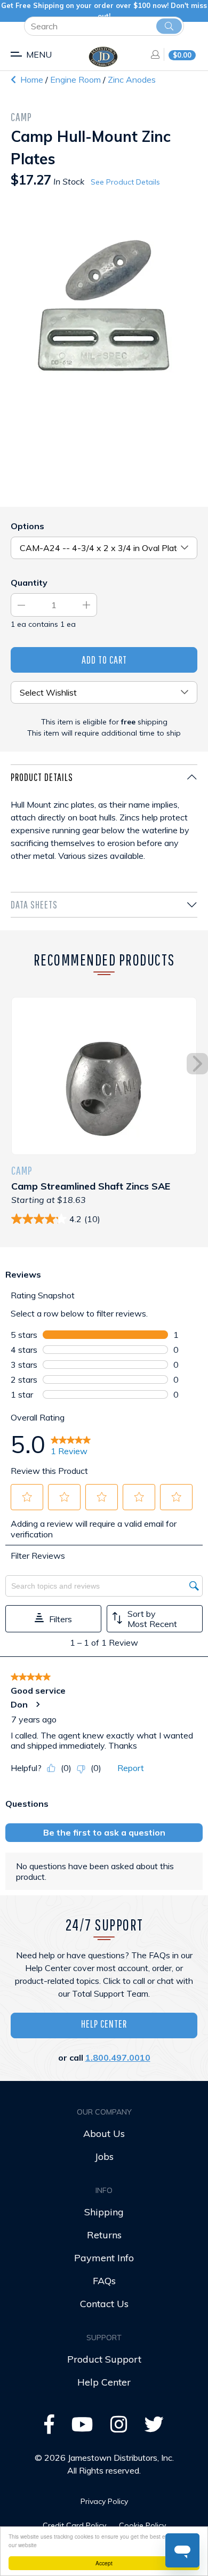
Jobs (104, 2156)
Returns (104, 2235)
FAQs (104, 2281)
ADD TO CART (104, 660)
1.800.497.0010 (118, 2057)
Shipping (104, 2212)
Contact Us (104, 2304)
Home (31, 79)
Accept (104, 2563)
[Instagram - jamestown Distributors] (119, 2428)
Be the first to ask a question (104, 1832)
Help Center (104, 2024)
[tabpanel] (104, 828)
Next (197, 1064)
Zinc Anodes (132, 79)
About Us (104, 2134)
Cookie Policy (142, 2525)
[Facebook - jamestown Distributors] (49, 2428)
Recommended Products (104, 959)
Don (19, 1704)
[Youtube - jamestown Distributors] (82, 2428)
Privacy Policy (104, 2501)
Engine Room (77, 79)
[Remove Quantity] (21, 605)
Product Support (104, 2359)
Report (131, 1768)
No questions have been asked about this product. (95, 1871)
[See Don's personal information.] (37, 1704)
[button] (27, 1497)
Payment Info (104, 2258)
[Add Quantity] (86, 605)
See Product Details (125, 182)
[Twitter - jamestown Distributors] (154, 2428)
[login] (152, 54)
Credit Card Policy (74, 2525)
